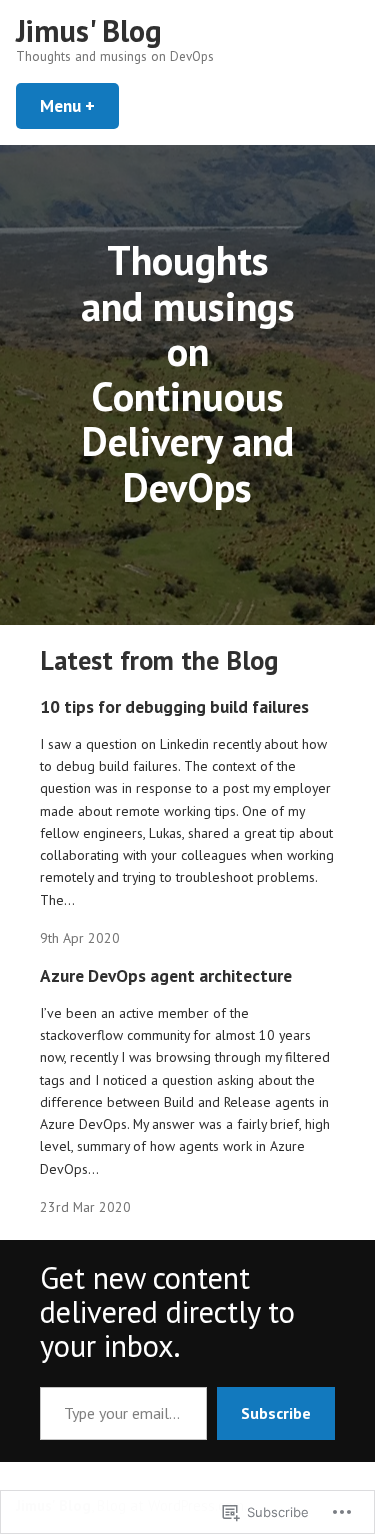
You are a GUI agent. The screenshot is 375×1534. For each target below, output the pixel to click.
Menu (79, 105)
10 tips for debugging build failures (174, 706)
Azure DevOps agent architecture (166, 975)
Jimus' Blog (89, 30)
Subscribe (276, 1413)
